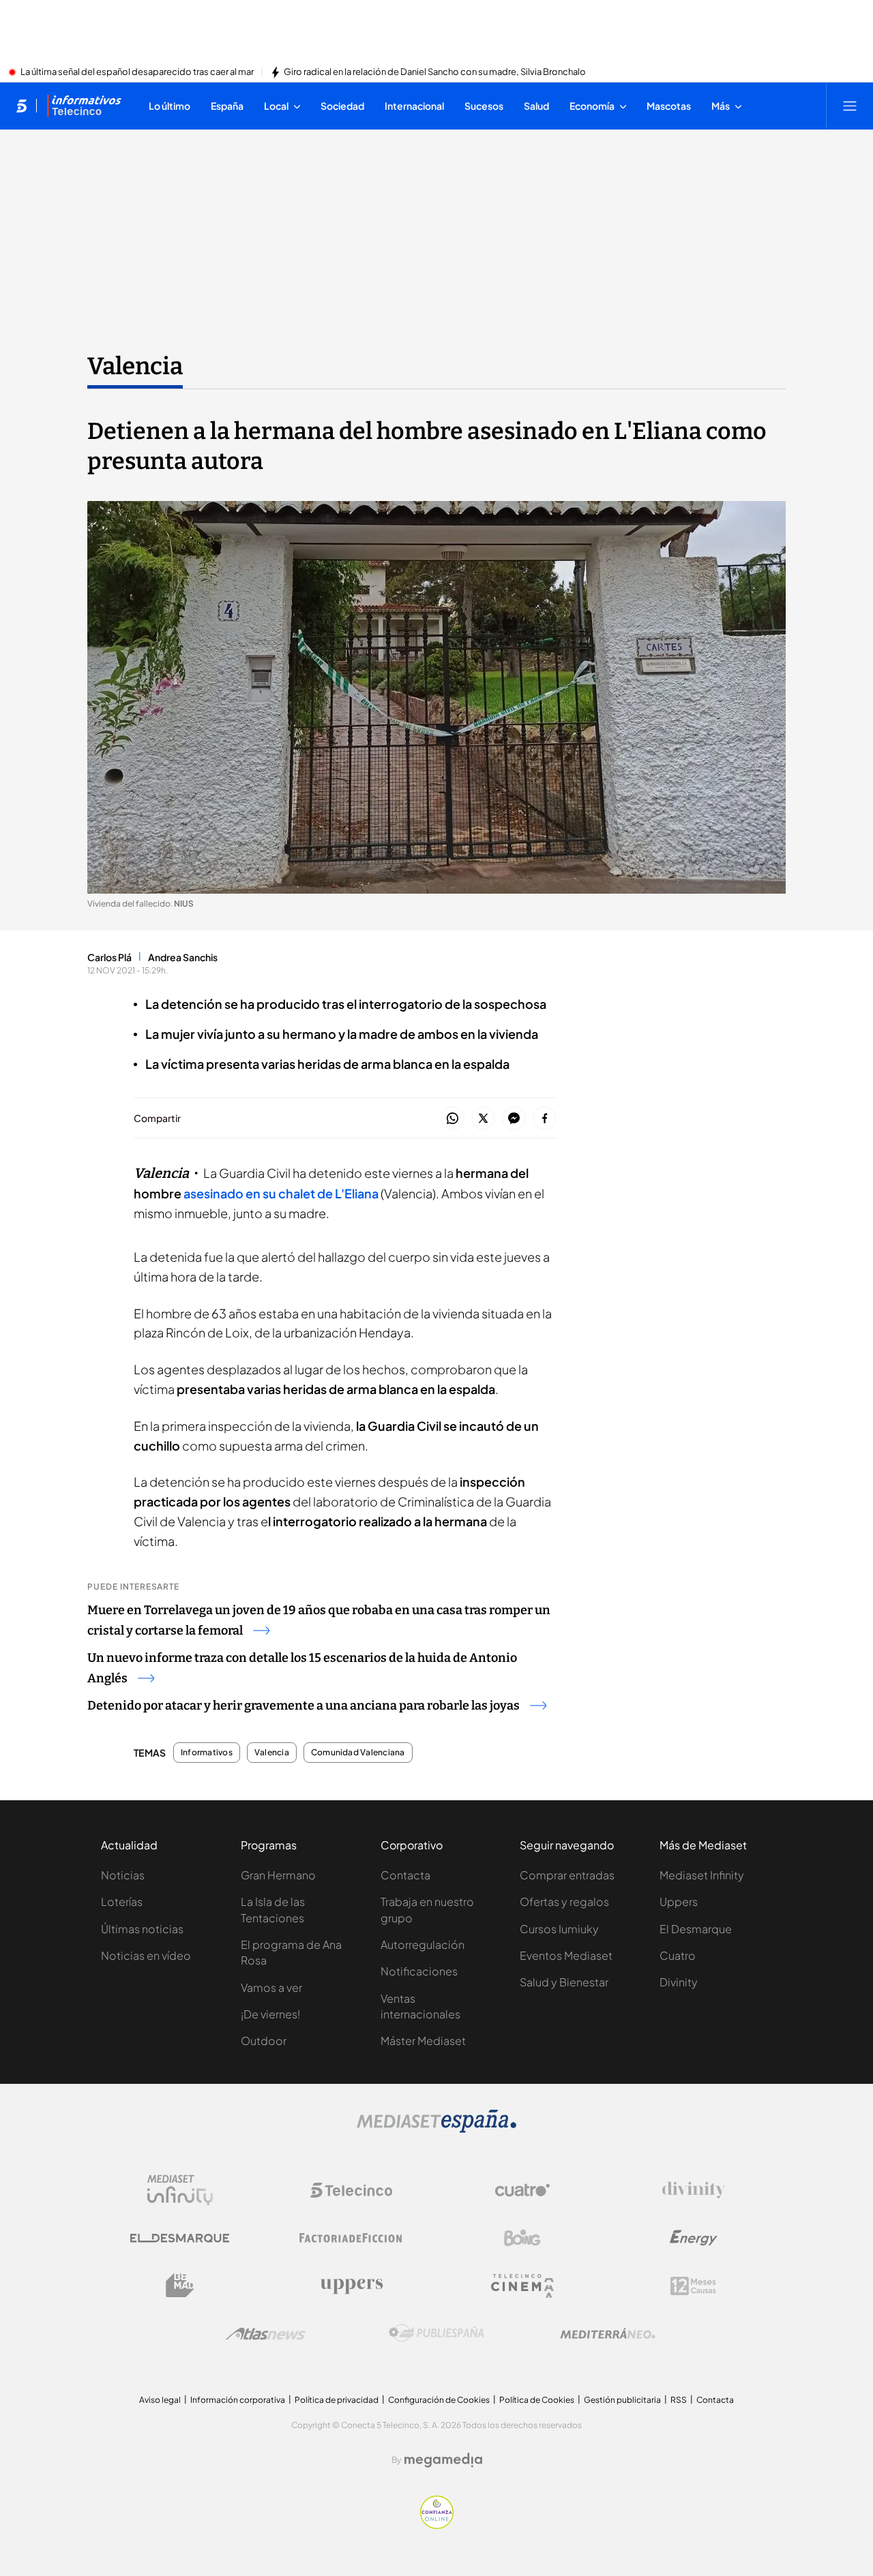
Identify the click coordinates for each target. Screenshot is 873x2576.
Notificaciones (419, 1971)
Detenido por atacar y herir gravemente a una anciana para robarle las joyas (304, 1706)
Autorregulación (423, 1944)
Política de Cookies (537, 2400)
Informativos (207, 1753)
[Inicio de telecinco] (21, 106)
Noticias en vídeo (146, 1955)
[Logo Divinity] (694, 2190)
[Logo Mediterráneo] (608, 2333)
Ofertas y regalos (564, 1901)
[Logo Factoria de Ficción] (351, 2238)
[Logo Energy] (694, 2238)
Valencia (135, 366)
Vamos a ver (271, 1987)
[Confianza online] (437, 2525)
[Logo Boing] (522, 2238)
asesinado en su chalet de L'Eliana (281, 1193)
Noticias (123, 1875)
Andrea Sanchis (183, 957)
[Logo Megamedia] (443, 2460)
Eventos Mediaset (566, 1955)
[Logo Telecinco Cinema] (522, 2286)
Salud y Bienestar (564, 1982)
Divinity (679, 1982)
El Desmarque (696, 1929)
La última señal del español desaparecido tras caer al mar (137, 72)
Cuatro (678, 1955)
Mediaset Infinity (702, 1875)
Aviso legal (160, 2400)
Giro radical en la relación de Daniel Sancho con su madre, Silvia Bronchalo (435, 72)
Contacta (405, 1875)
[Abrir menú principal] (850, 106)
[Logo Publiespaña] (436, 2333)
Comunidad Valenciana (358, 1753)
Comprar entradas (567, 1875)
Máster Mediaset (423, 2041)
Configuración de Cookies (439, 2400)
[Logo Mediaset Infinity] (180, 2190)
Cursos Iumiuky (559, 1929)
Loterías (122, 1901)
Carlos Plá (109, 957)
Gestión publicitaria (622, 2400)
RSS (679, 2400)
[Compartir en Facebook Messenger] (514, 1119)
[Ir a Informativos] (84, 106)
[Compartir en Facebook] (545, 1119)
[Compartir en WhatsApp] (453, 1119)
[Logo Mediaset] (436, 2129)
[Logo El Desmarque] (180, 2238)
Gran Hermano (278, 1875)
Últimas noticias (142, 1929)
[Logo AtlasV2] (266, 2334)
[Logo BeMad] (180, 2286)
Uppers (679, 1901)
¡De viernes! (270, 2014)
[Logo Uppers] (351, 2286)
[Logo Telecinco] (351, 2190)
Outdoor (264, 2041)
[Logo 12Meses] (693, 2286)
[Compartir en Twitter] (483, 1119)
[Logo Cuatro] (522, 2190)
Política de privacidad (337, 2400)
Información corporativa (238, 2400)
